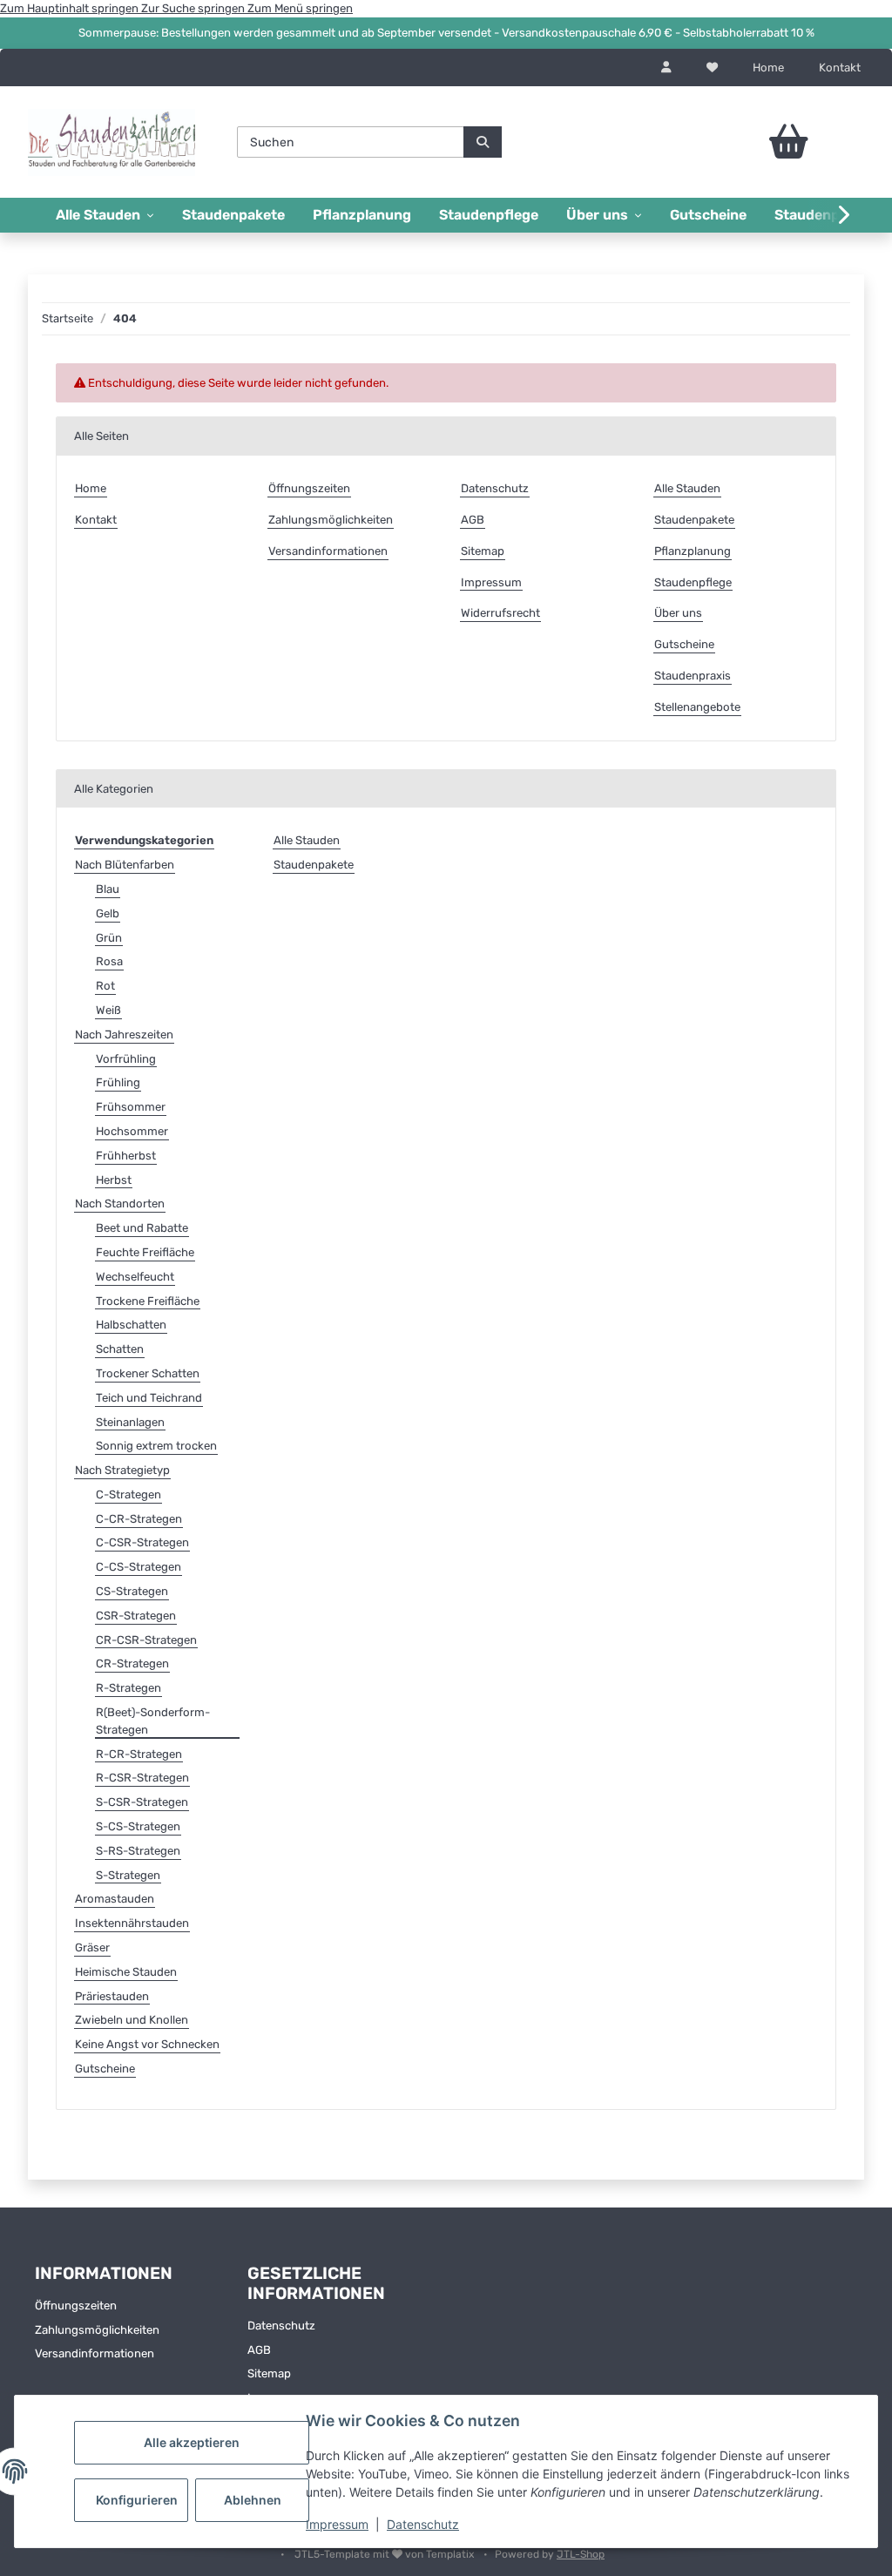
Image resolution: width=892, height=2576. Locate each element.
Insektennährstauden (132, 1923)
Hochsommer (132, 1131)
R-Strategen (128, 1688)
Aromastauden (115, 1899)
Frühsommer (131, 1107)
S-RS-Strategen (138, 1851)
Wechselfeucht (135, 1277)
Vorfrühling (126, 1059)
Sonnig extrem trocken (156, 1446)
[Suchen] (483, 142)
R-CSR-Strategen (142, 1778)
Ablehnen (253, 2500)
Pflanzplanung (362, 215)
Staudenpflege (489, 215)
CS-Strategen (132, 1591)
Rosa (109, 961)
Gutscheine (708, 215)
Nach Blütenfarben (125, 865)
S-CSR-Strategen (142, 1802)
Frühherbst (126, 1156)
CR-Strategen (132, 1663)
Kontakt (840, 68)
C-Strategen (128, 1494)
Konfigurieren (137, 2500)
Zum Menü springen (300, 8)
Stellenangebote (697, 707)
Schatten (120, 1349)
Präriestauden (112, 1996)
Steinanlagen (130, 1422)
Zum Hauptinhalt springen (71, 8)
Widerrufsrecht (500, 613)
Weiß (108, 1010)
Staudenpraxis (693, 676)
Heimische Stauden (126, 1972)
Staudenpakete (233, 215)
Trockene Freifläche (148, 1301)
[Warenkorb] (770, 142)
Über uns (678, 613)
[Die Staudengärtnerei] (111, 142)
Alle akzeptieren (192, 2442)
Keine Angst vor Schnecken (147, 2044)
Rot (105, 986)
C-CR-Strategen (139, 1519)
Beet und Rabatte (142, 1228)
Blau (108, 889)
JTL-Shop (581, 2554)
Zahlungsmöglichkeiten (331, 520)
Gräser (92, 1947)
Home (768, 68)
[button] (666, 68)
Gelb (108, 913)
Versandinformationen (328, 551)
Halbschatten (131, 1325)
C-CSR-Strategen (142, 1542)
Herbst (114, 1180)
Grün (109, 938)
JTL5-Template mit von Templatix (385, 2554)
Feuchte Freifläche (145, 1252)
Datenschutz (423, 2524)
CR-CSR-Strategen (146, 1640)
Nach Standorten (120, 1203)
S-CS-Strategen (138, 1826)
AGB (473, 520)
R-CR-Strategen (139, 1754)
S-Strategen (128, 1875)
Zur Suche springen (194, 8)
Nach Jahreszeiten (124, 1034)
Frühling (118, 1082)
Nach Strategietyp (122, 1470)
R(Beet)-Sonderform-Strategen (153, 1721)
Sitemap (483, 551)
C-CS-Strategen (139, 1567)
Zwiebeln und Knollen (132, 2020)
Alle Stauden (687, 488)
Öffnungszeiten (309, 488)
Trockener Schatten (148, 1373)
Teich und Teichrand (149, 1398)
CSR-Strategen (136, 1616)
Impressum (337, 2524)
